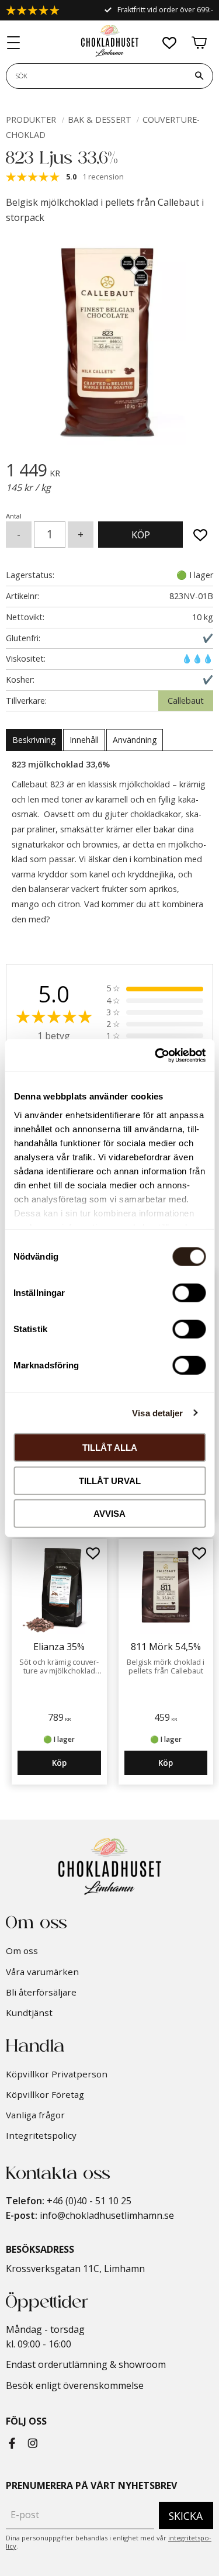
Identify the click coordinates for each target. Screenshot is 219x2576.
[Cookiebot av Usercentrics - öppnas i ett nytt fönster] (156, 1055)
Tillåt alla (110, 1448)
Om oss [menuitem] (22, 1951)
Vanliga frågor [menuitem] (35, 2115)
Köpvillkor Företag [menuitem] (45, 2094)
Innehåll (84, 740)
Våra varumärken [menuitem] (42, 1972)
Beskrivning (34, 740)
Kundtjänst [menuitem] (29, 2013)
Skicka (186, 2516)
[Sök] (199, 76)
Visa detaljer (157, 1413)
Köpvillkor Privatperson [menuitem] (57, 2074)
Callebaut (186, 701)
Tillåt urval (110, 1480)
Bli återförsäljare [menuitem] (41, 1992)
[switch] (189, 1293)
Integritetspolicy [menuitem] (41, 2135)
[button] (14, 43)
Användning (135, 740)
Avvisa (109, 1514)
